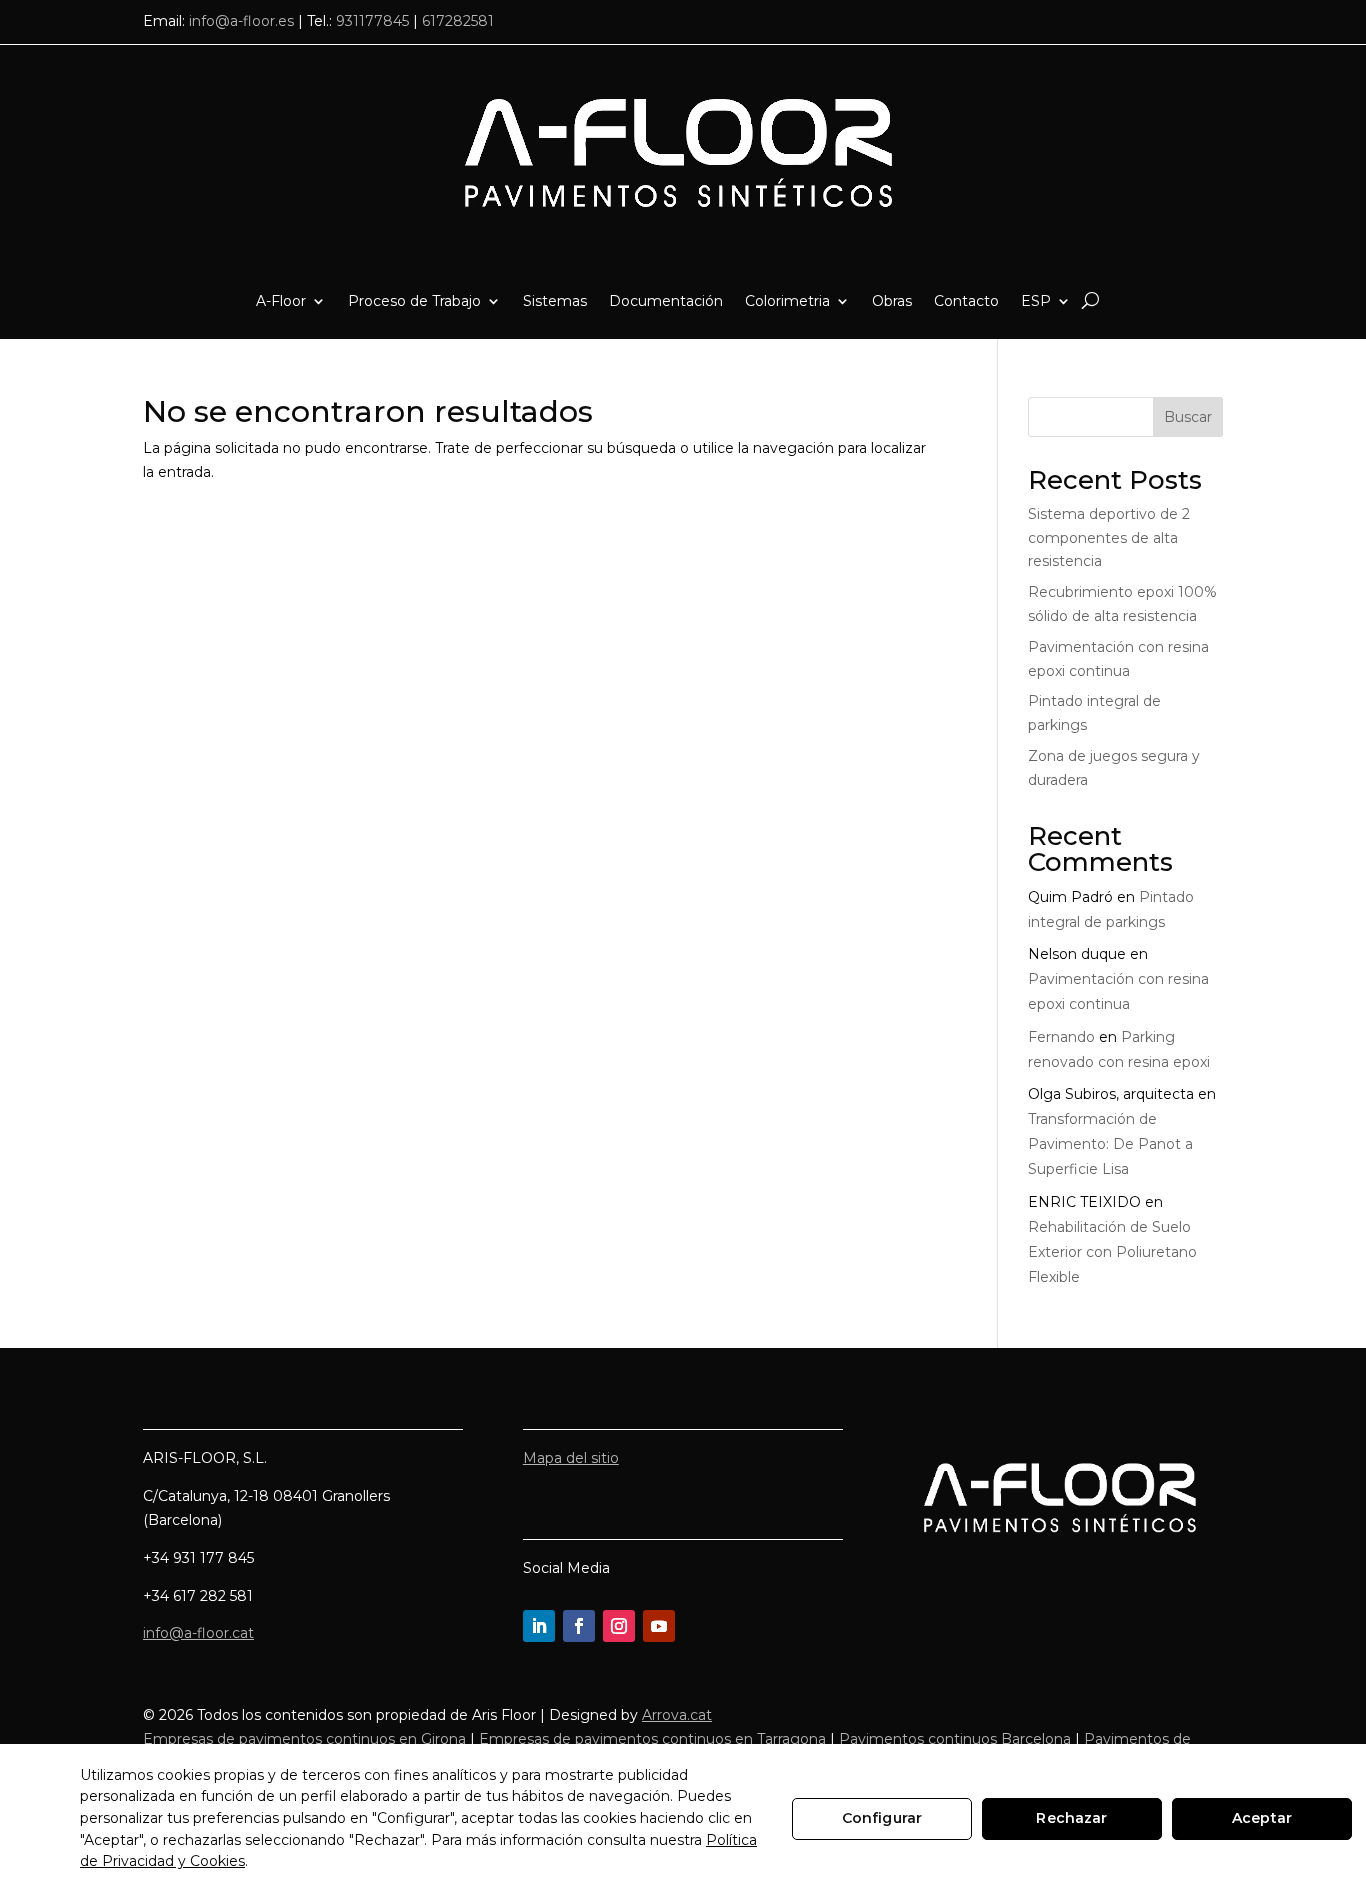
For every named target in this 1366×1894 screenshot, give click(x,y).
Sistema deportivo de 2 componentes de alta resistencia (1109, 538)
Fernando (1061, 1037)
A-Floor (281, 301)
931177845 (372, 21)
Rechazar (1071, 1818)
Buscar (1188, 417)
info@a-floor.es (241, 21)
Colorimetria (787, 301)
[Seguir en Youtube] (659, 1626)
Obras (892, 301)
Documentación (666, 301)
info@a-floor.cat (198, 1633)
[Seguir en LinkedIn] (539, 1626)
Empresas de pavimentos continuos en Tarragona (652, 1739)
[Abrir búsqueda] (1090, 301)
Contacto (966, 301)
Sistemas (555, 301)
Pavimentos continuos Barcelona (955, 1739)
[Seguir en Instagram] (619, 1626)
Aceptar (1262, 1818)
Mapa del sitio (571, 1458)
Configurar (882, 1818)
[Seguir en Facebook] (579, 1626)
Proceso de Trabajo (414, 301)
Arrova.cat (677, 1715)
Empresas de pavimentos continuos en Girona (304, 1739)
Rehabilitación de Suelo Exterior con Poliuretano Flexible (1112, 1252)
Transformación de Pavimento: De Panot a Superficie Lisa (1110, 1144)
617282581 (458, 21)
